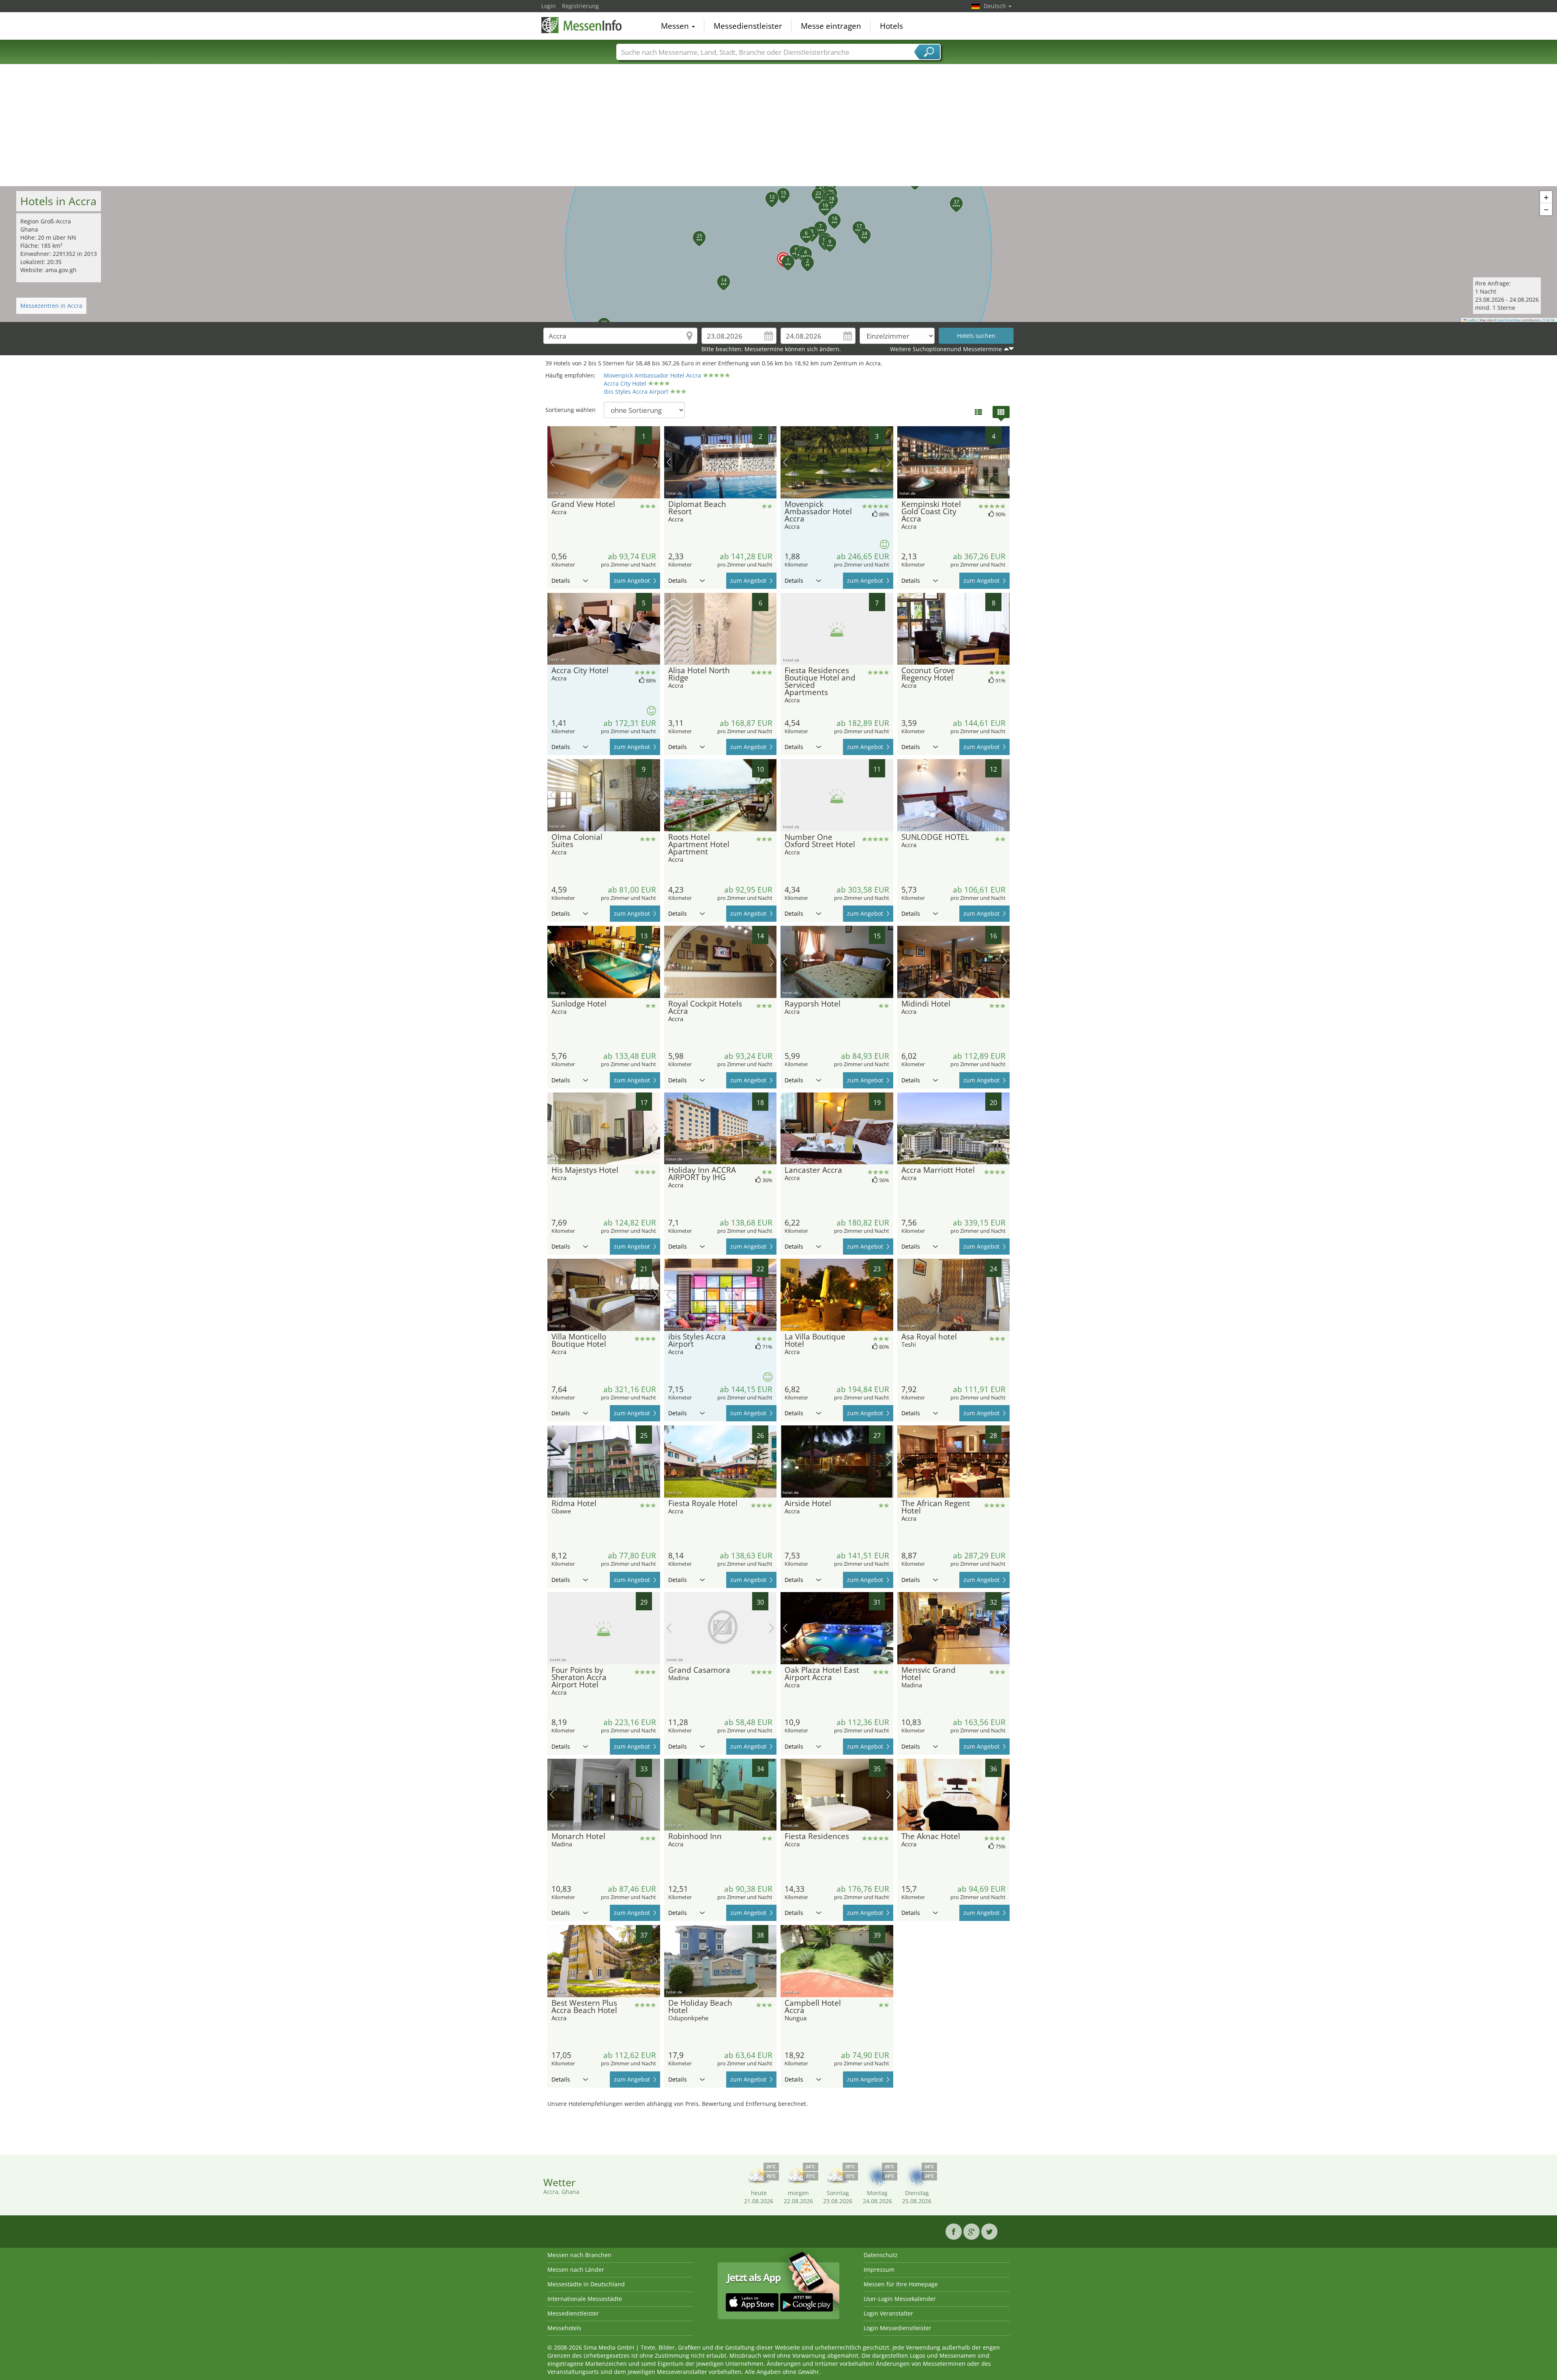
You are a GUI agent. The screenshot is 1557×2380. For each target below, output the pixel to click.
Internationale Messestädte (585, 2299)
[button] (778, 254)
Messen (676, 26)
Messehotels (564, 2328)
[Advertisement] (778, 125)
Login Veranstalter (888, 2313)
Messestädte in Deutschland (586, 2284)
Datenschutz (881, 2255)
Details (561, 581)
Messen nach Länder (576, 2269)
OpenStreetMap (1509, 320)
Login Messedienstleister (898, 2328)
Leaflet (1471, 320)
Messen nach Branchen (579, 2255)
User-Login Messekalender (900, 2299)
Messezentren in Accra (51, 306)
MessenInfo (582, 25)
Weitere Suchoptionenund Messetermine (946, 349)
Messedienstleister (748, 26)
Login (549, 6)
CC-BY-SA (1548, 320)
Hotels (891, 26)
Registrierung (580, 6)
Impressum (879, 2269)
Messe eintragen (831, 26)
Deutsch (996, 6)
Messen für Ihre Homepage (901, 2284)
